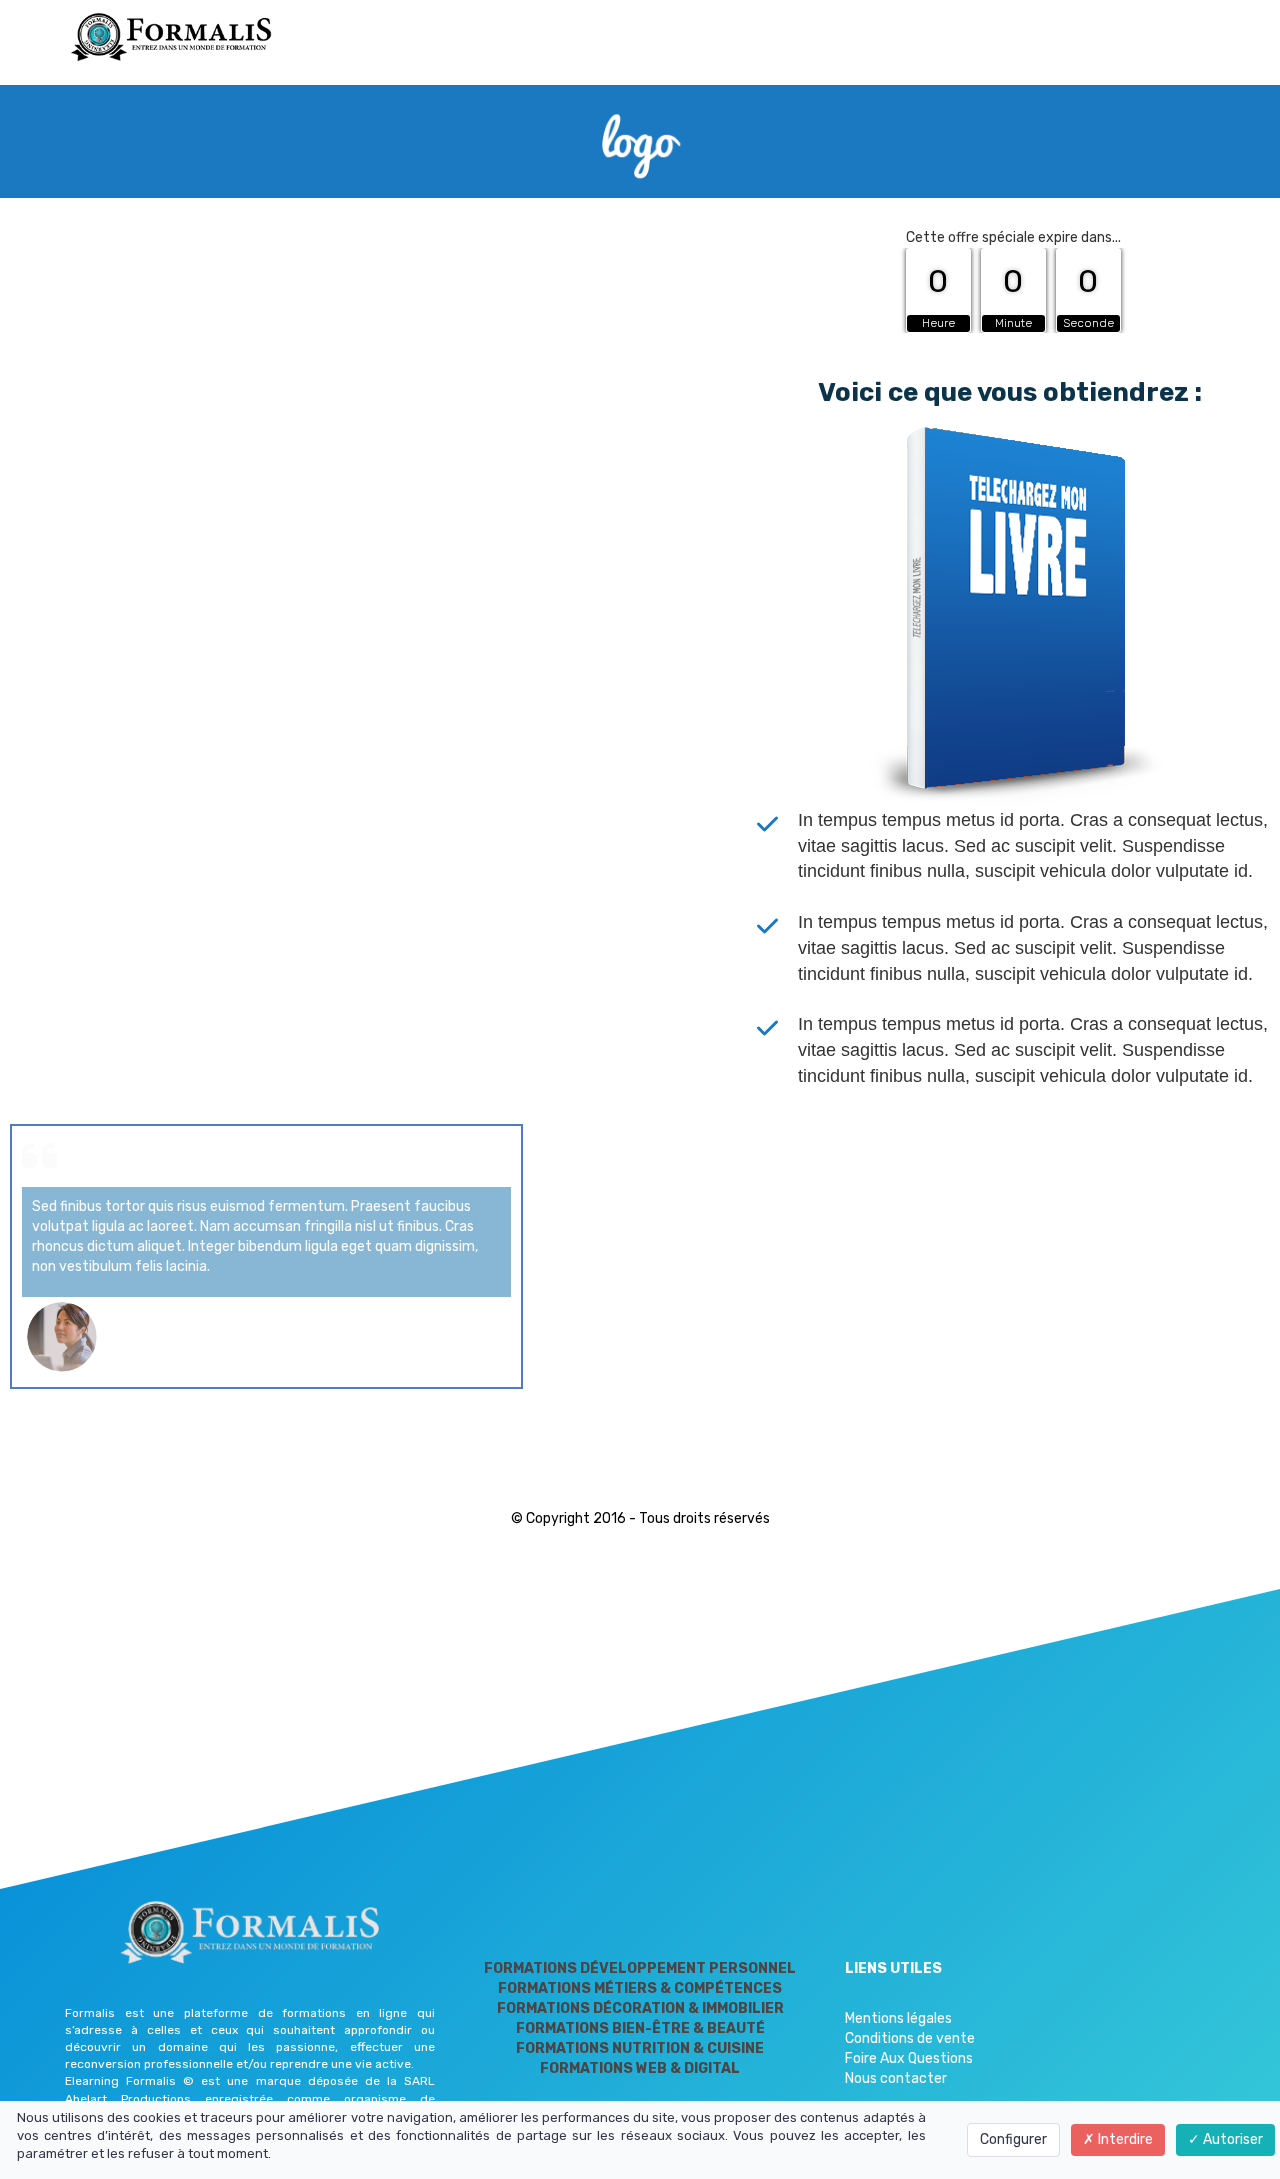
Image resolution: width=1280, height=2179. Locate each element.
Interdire (1124, 2139)
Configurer (1013, 2139)
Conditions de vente (910, 2038)
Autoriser (1231, 2139)
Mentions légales (898, 2018)
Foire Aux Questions (909, 2058)
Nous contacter (896, 2078)
